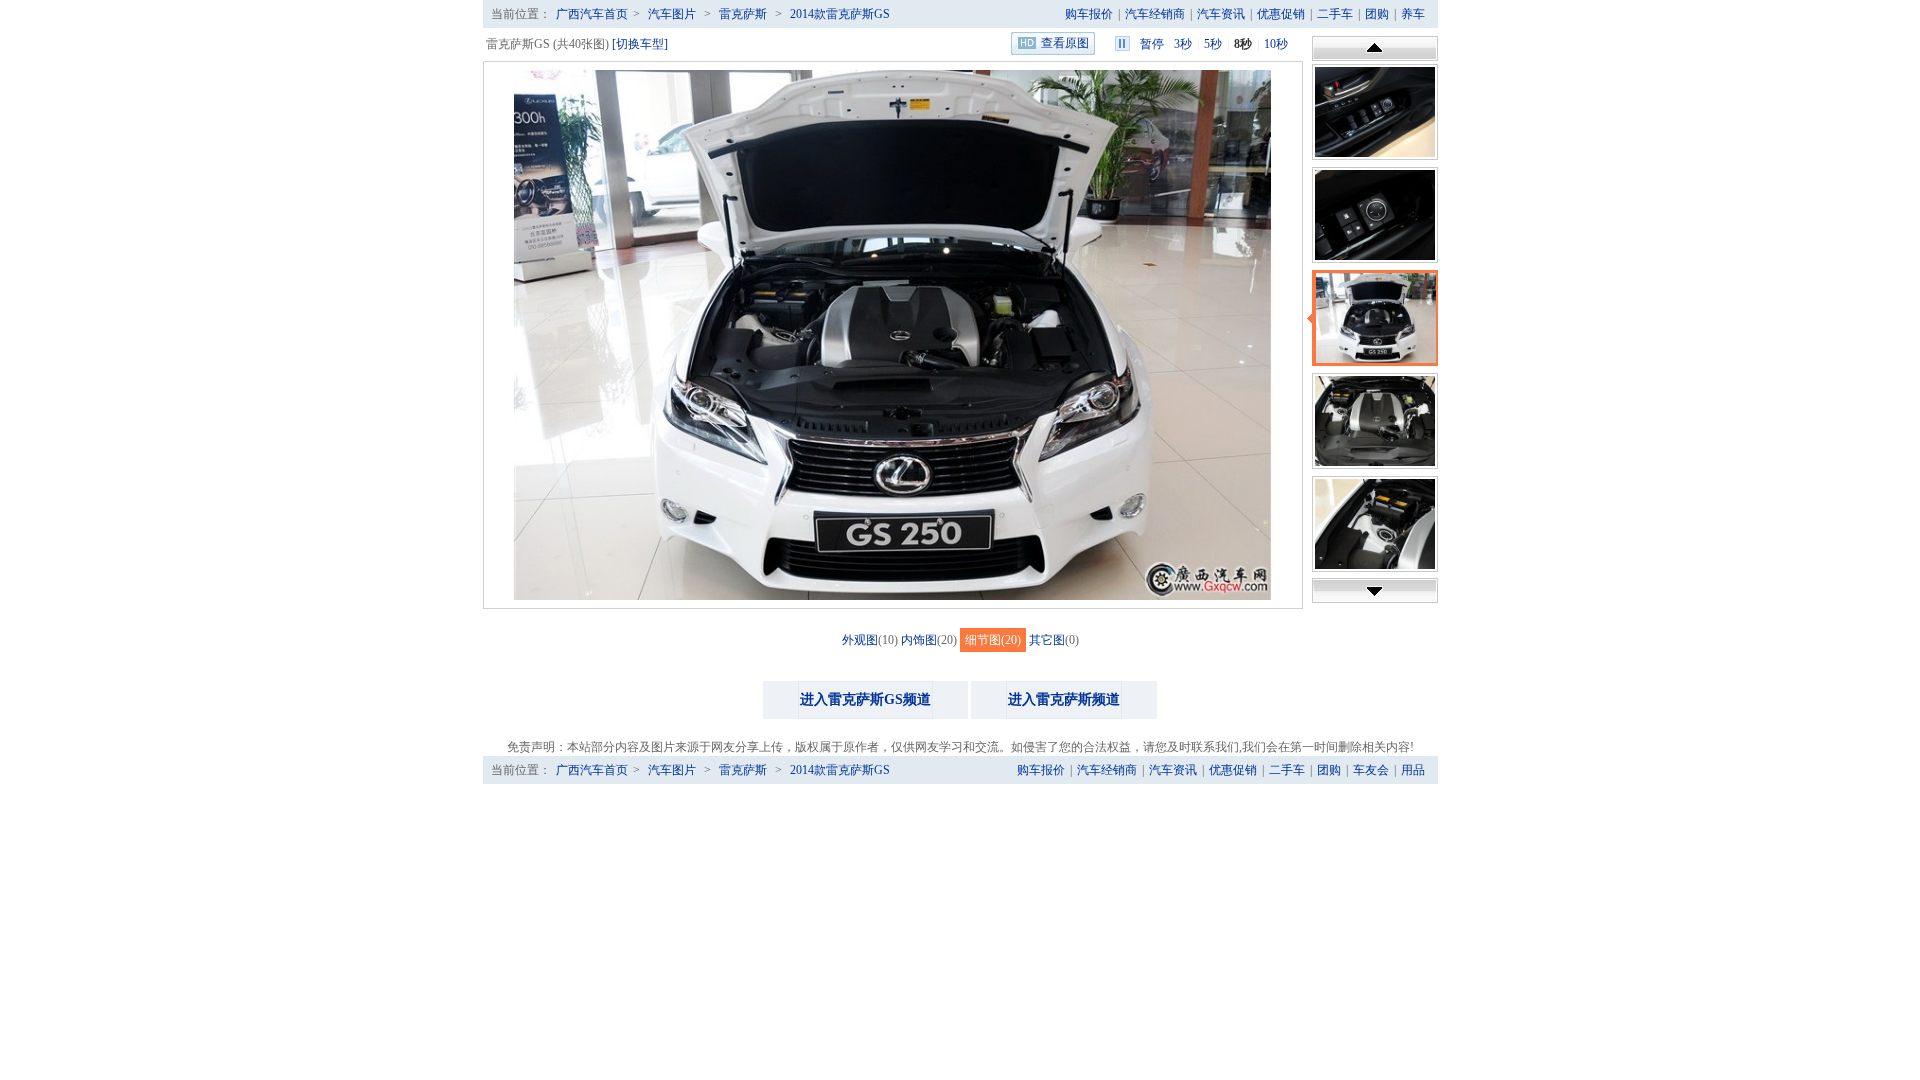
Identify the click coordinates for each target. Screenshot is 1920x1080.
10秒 (1276, 44)
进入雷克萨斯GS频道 (865, 699)
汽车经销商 (1155, 14)
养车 (1413, 14)
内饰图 (919, 640)
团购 (1377, 14)
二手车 (1335, 14)
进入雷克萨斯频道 (1064, 699)
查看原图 (1065, 43)
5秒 (1213, 44)
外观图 (860, 640)
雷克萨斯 (743, 14)
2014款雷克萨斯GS (840, 14)
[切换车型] (640, 44)
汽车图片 (672, 14)
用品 (1413, 770)
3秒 (1183, 44)
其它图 (1047, 640)
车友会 (1371, 770)
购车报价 (1089, 14)
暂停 (1152, 44)
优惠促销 (1281, 14)
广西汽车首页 (592, 14)
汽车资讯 (1221, 14)
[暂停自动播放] (1122, 43)
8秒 (1243, 44)
